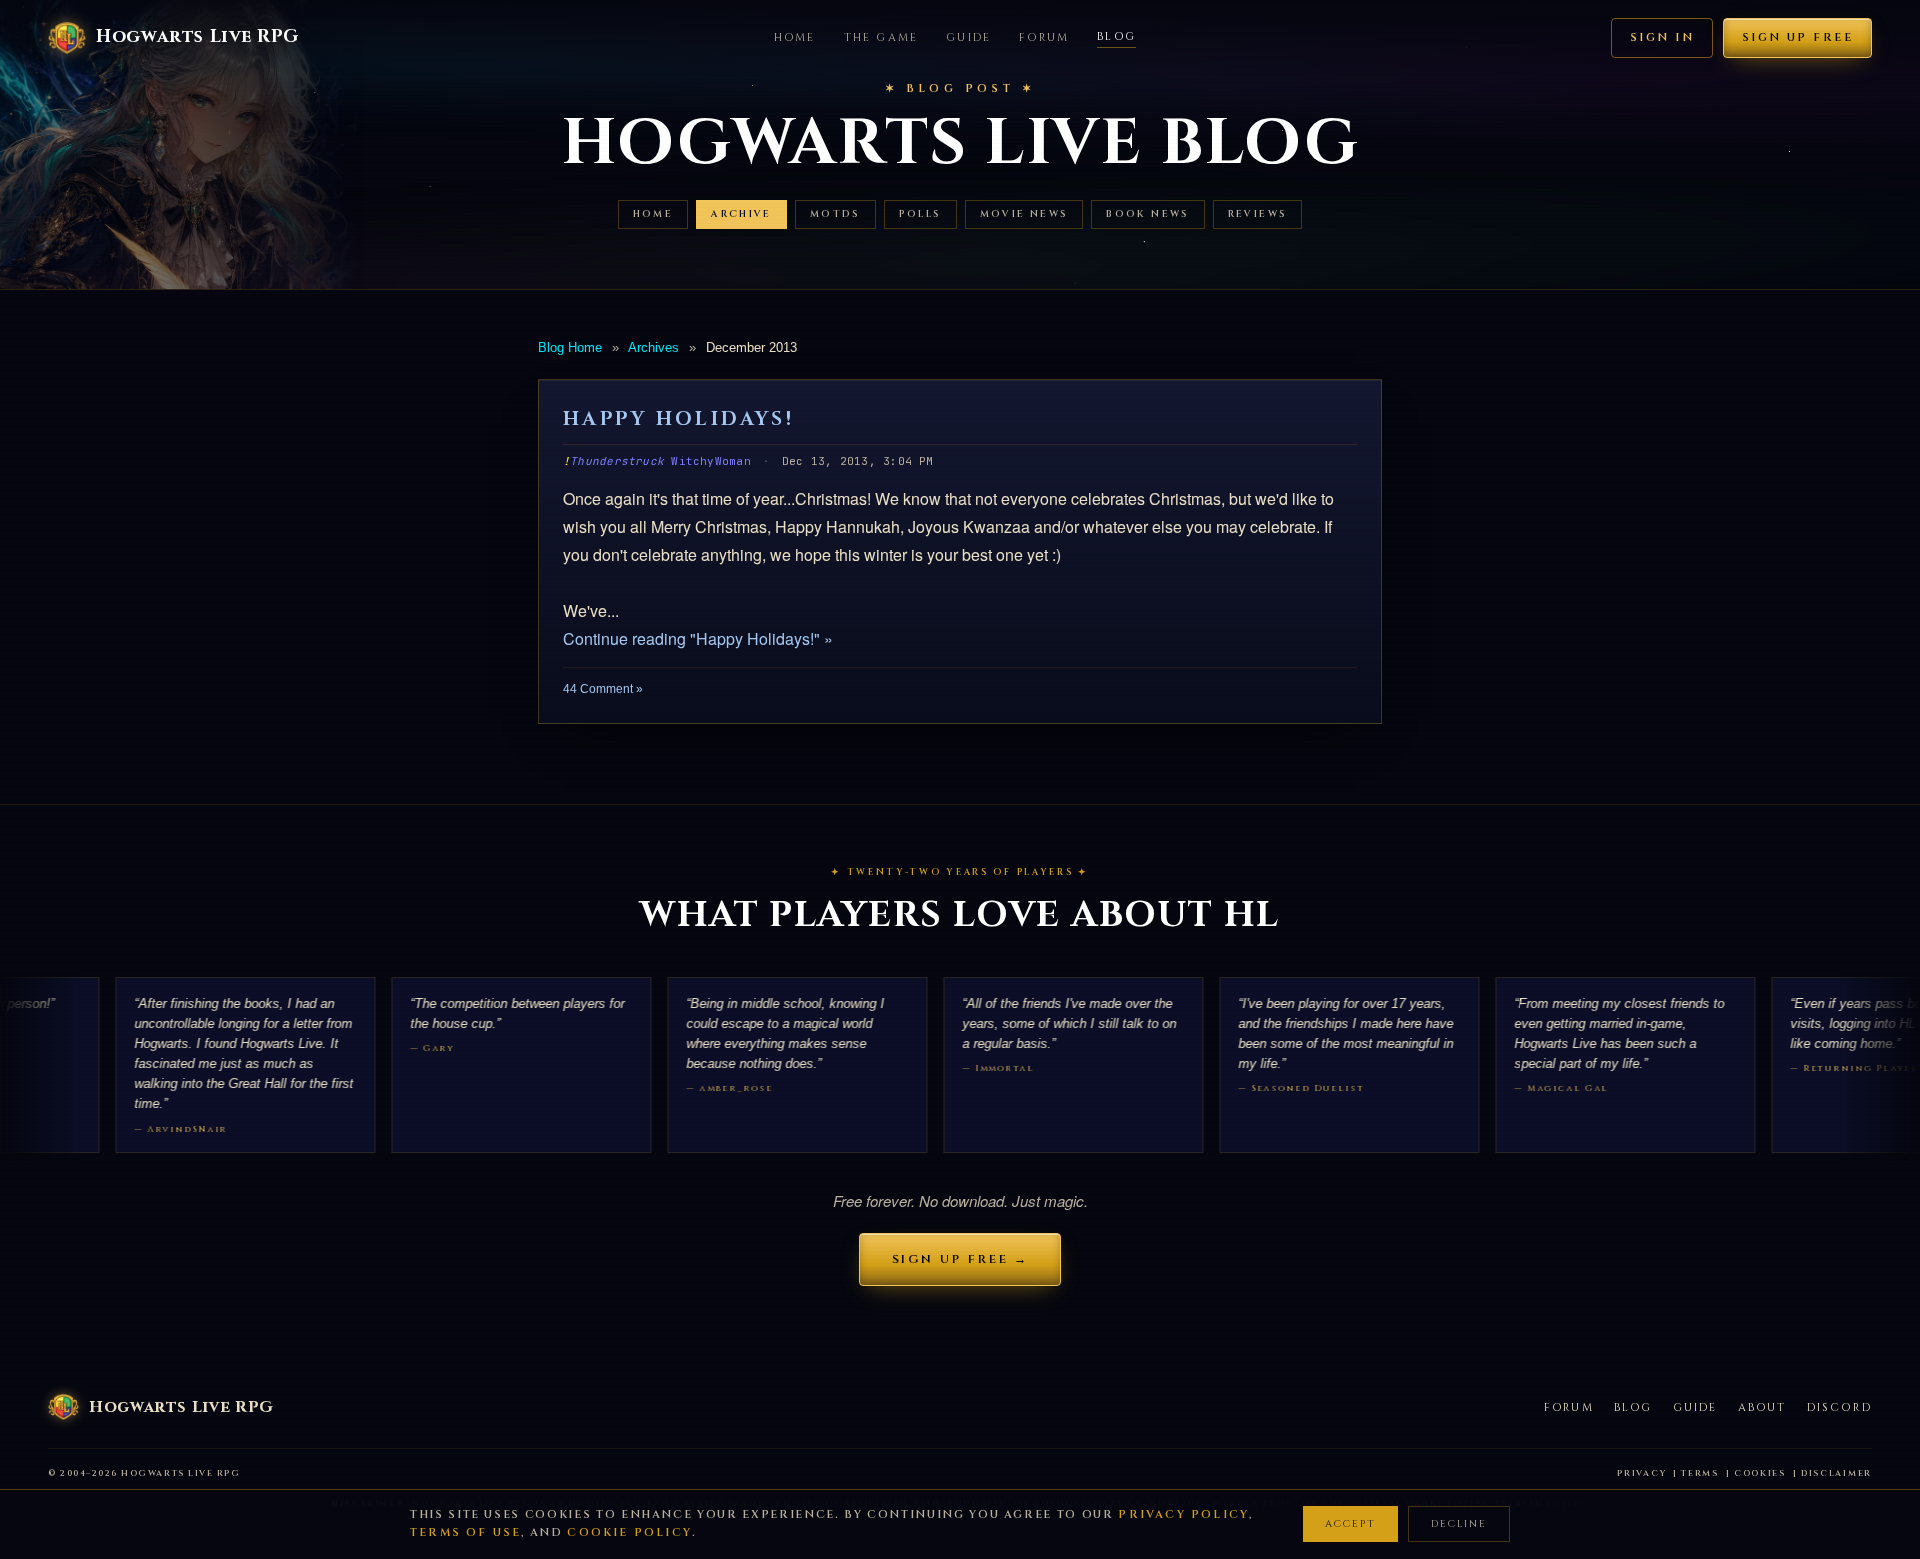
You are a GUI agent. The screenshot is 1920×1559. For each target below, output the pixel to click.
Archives (653, 347)
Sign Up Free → (960, 1259)
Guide (968, 37)
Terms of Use (465, 1532)
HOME (653, 214)
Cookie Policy (629, 1532)
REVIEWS (1258, 214)
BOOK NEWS (1147, 214)
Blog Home (570, 347)
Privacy (1641, 1473)
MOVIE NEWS (1024, 214)
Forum (1044, 37)
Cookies (1760, 1473)
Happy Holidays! (678, 419)
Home (795, 37)
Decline (1459, 1524)
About (1762, 1407)
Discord (1839, 1407)
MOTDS (835, 214)
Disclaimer (1836, 1473)
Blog (1116, 36)
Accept (1350, 1524)
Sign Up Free (1797, 37)
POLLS (920, 214)
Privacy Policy (1183, 1514)
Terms (1700, 1473)
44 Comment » (603, 689)
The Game (881, 37)
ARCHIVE (741, 214)
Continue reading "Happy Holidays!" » (698, 638)
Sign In (1662, 37)
